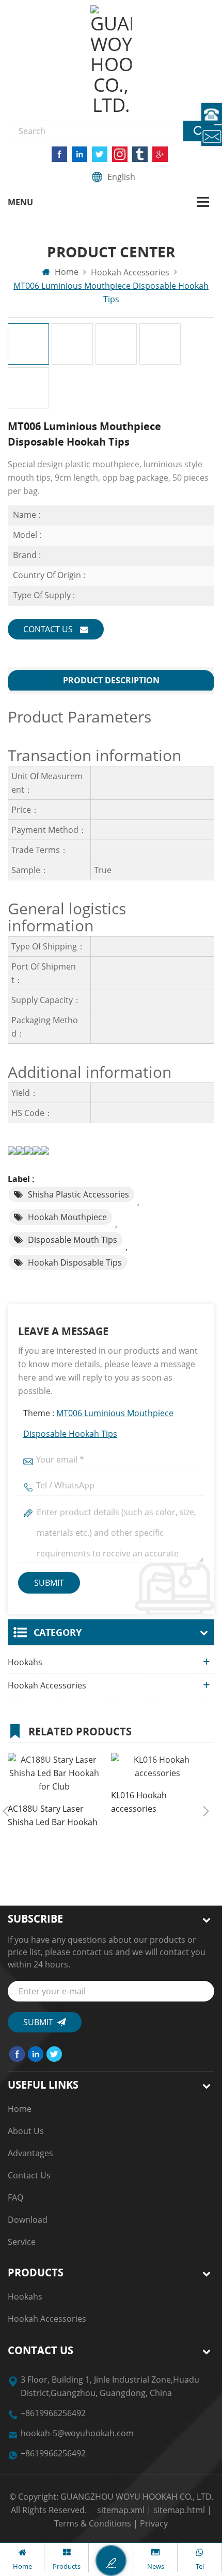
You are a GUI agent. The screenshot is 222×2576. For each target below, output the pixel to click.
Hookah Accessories (47, 1685)
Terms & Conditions (93, 2523)
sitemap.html (179, 2510)
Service (22, 2242)
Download (28, 2220)
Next (206, 1811)
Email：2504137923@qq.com (212, 136)
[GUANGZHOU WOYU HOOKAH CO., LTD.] (111, 60)
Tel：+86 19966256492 (212, 113)
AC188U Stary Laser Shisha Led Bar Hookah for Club (53, 1816)
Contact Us (49, 629)
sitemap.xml (121, 2510)
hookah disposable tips (75, 1262)
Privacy (154, 2523)
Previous (6, 1811)
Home (66, 272)
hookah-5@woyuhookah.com (77, 2433)
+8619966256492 (53, 2413)
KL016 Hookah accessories (139, 1802)
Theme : (98, 1423)
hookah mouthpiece (67, 1217)
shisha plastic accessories (78, 1194)
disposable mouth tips (73, 1240)
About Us (26, 2131)
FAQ (15, 2197)
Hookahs (25, 1662)
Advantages (30, 2153)
